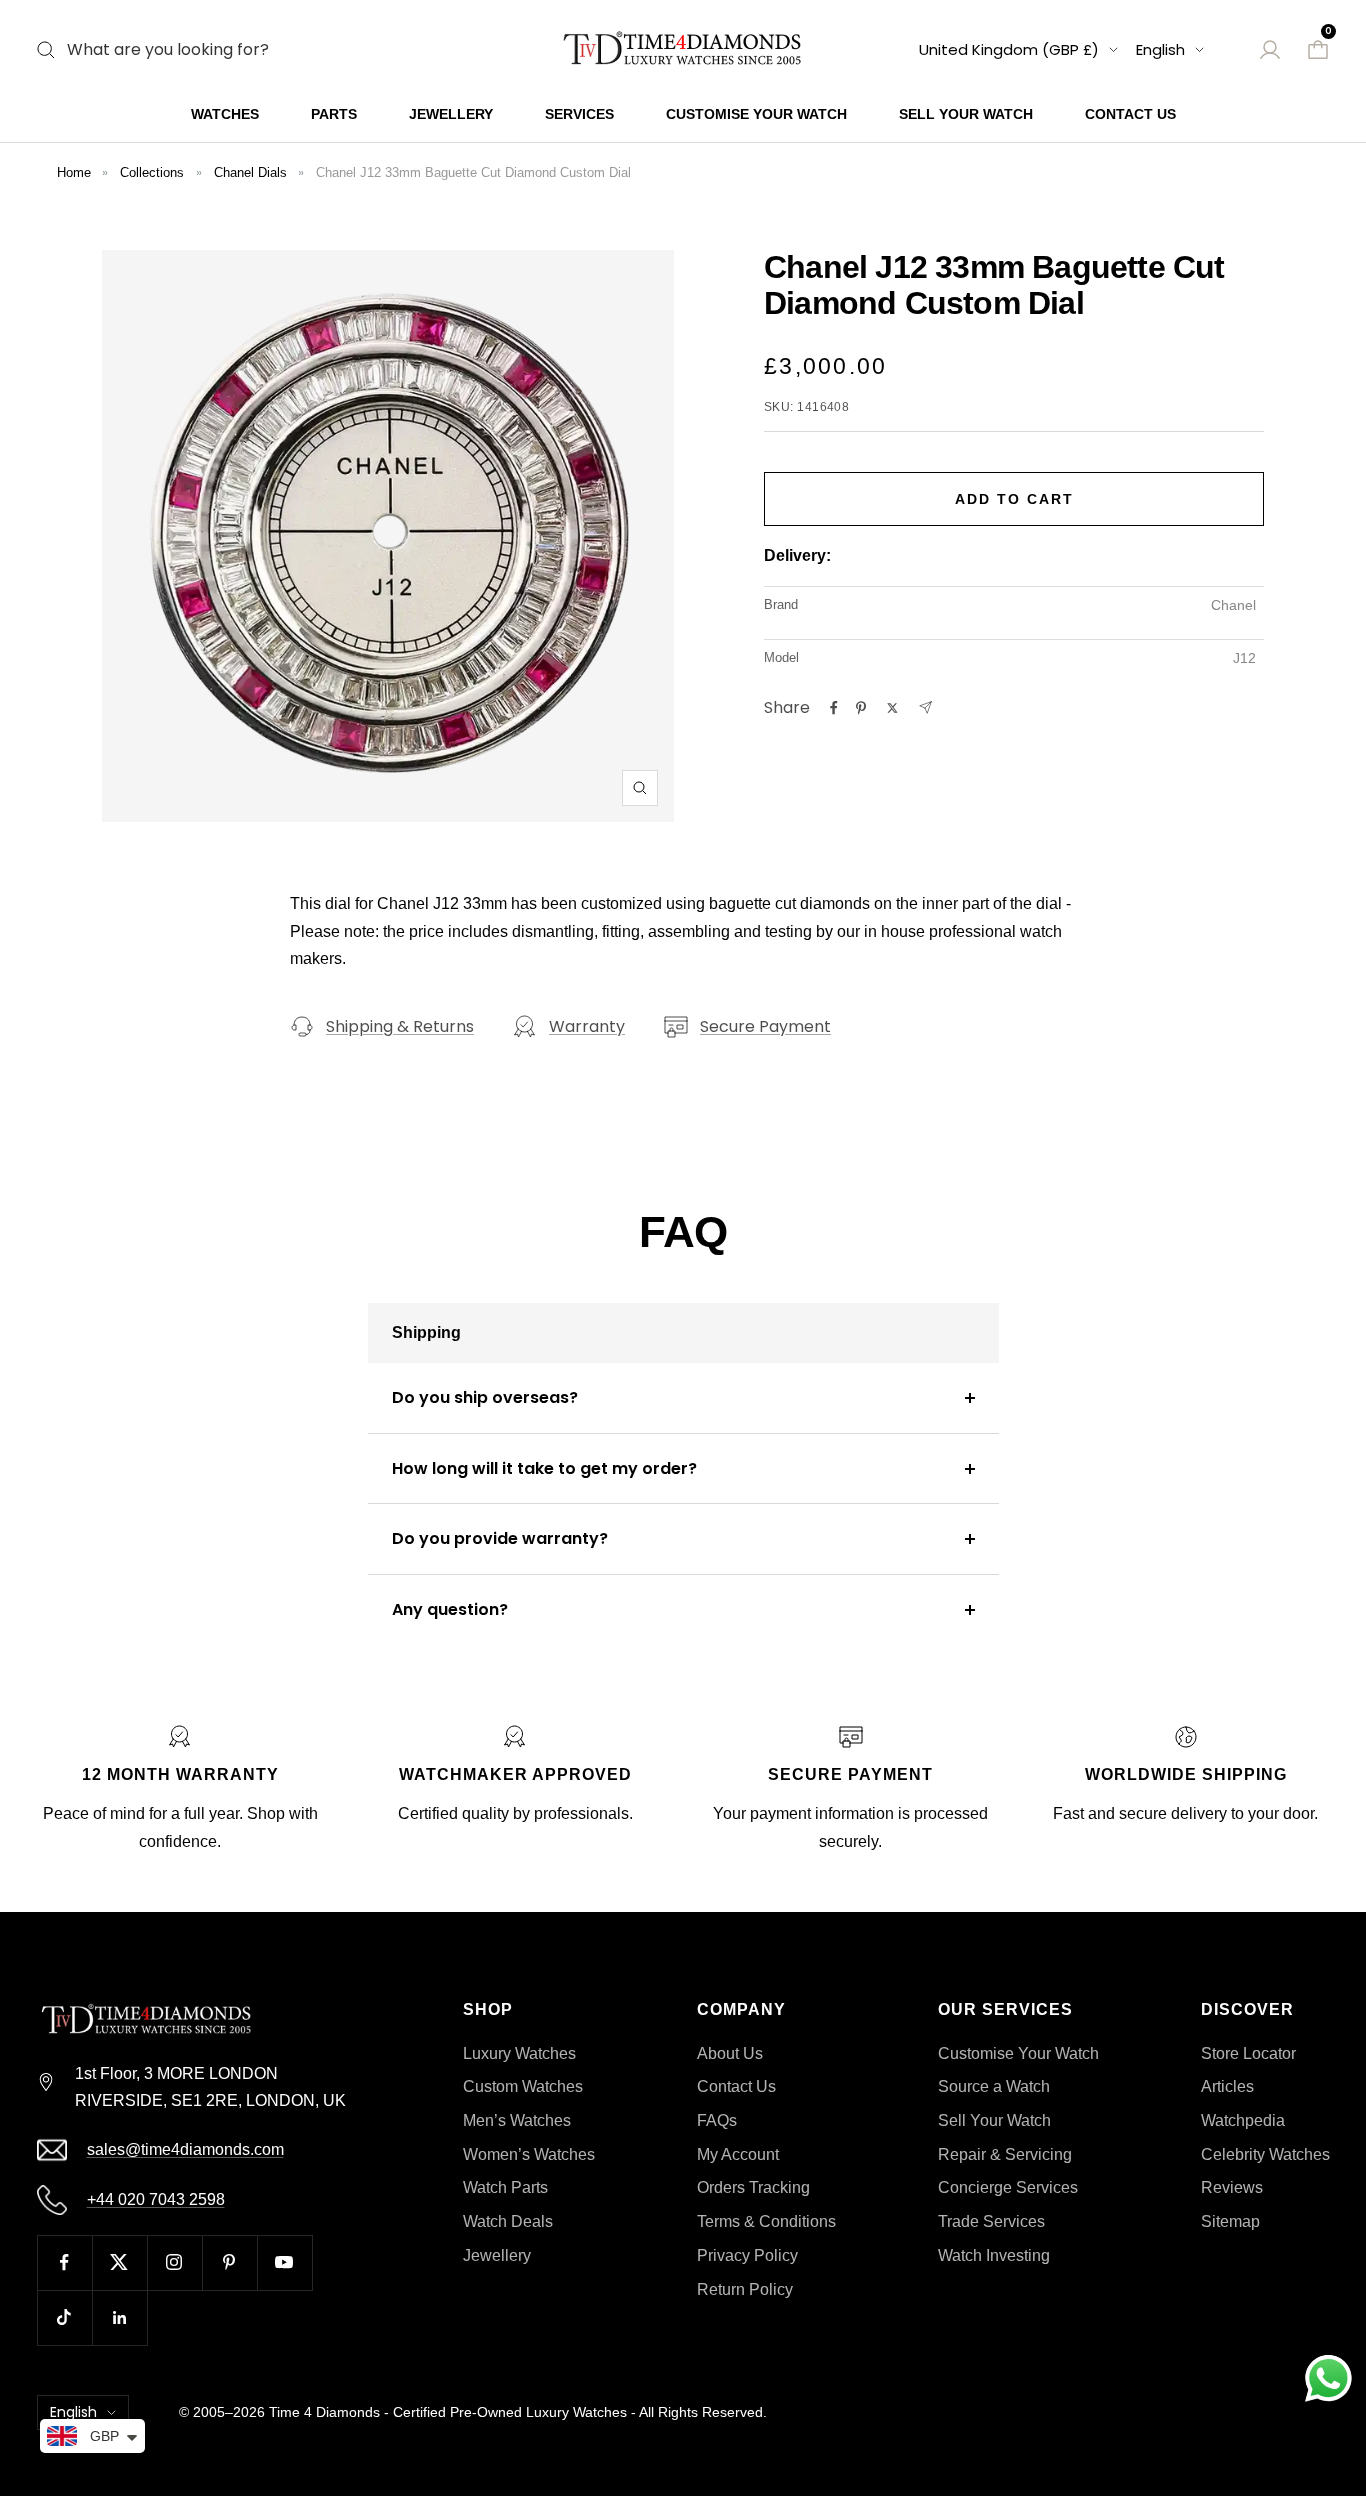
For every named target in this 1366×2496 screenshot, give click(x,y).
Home (74, 172)
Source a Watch (994, 2086)
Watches (225, 114)
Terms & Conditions (766, 2221)
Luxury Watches (519, 2053)
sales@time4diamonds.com (185, 2149)
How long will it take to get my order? (544, 1468)
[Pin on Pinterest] (861, 708)
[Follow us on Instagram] (174, 2262)
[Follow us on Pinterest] (229, 2262)
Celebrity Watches (1265, 2154)
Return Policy (745, 2289)
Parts (334, 114)
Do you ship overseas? (485, 1397)
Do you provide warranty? (500, 1538)
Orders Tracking (753, 2187)
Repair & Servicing (1005, 2154)
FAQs (717, 2120)
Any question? (450, 1609)
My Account (738, 2154)
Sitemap (1230, 2221)
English (1160, 49)
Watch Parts (505, 2187)
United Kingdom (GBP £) (1009, 49)
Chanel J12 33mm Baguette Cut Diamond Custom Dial (473, 172)
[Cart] (1318, 50)
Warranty (587, 1026)
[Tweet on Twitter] (892, 708)
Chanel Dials (250, 172)
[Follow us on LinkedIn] (119, 2317)
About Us (730, 2053)
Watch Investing (994, 2255)
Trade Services (991, 2221)
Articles (1227, 2086)
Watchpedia (1243, 2120)
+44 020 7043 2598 (156, 2199)
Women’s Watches (529, 2154)
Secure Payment (765, 1026)
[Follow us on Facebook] (64, 2262)
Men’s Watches (517, 2120)
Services (579, 114)
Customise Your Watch (756, 114)
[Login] (1270, 50)
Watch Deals (508, 2221)
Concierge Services (1008, 2187)
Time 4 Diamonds (324, 2412)
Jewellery (451, 114)
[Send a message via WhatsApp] (1328, 2378)
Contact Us (1130, 114)
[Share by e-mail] (925, 707)
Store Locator (1248, 2053)
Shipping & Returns (400, 1026)
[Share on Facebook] (834, 708)
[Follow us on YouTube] (284, 2262)
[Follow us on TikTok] (64, 2317)
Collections (152, 172)
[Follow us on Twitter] (119, 2262)
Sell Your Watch (966, 114)
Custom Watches (523, 2086)
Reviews (1232, 2187)
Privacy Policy (747, 2255)
